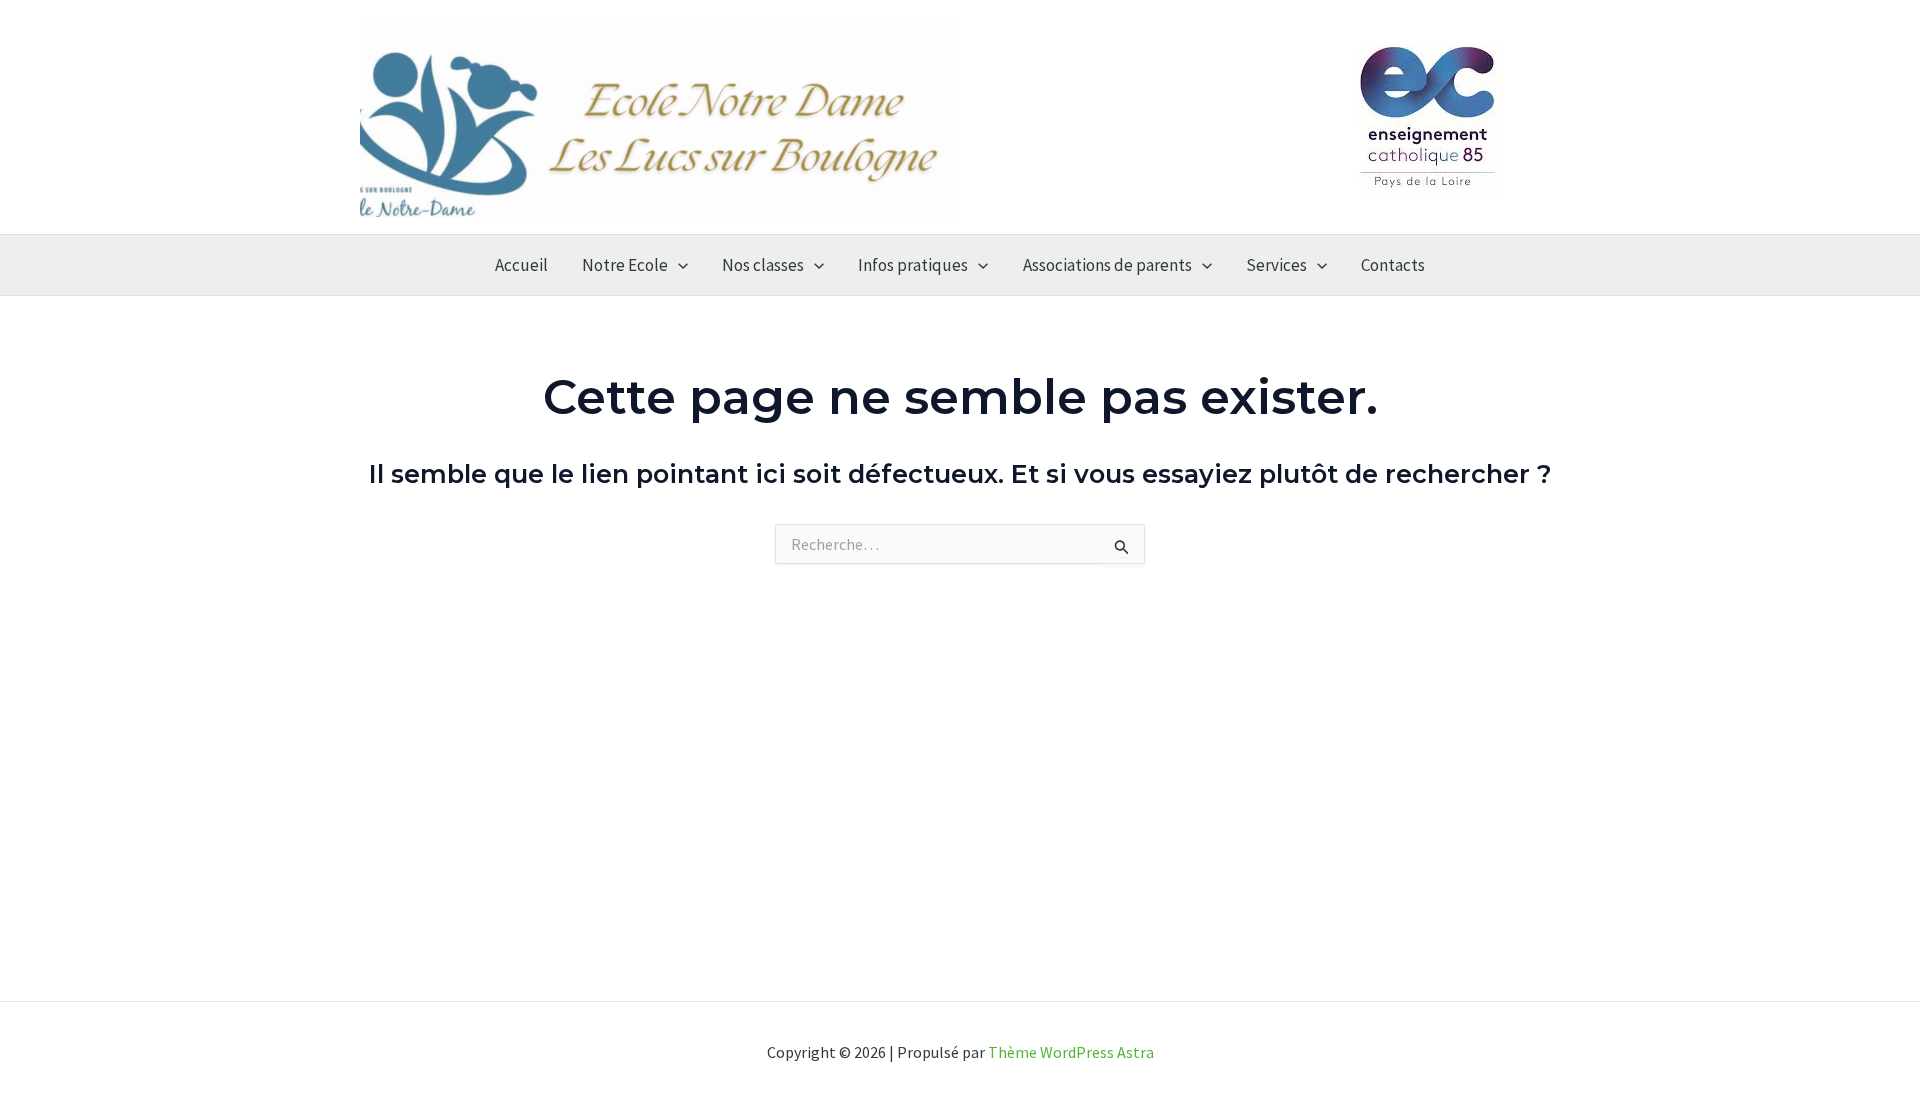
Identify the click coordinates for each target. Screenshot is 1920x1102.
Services (1276, 265)
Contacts (1393, 265)
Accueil (521, 265)
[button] (678, 265)
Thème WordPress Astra (1071, 1052)
